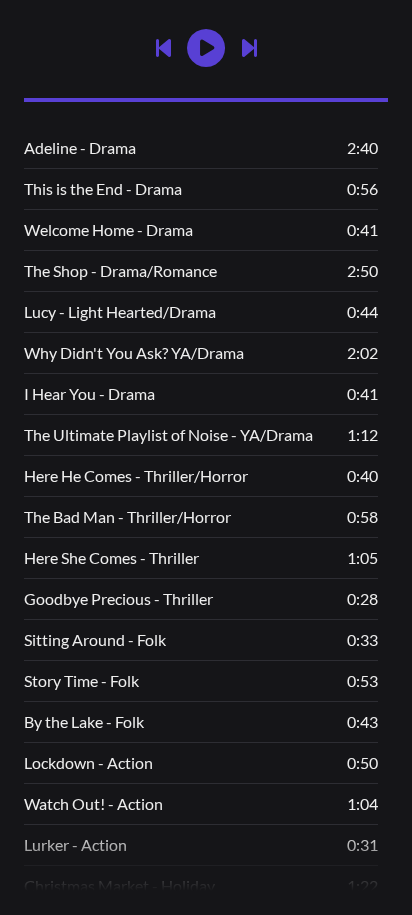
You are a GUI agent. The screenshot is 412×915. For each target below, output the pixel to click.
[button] (206, 48)
